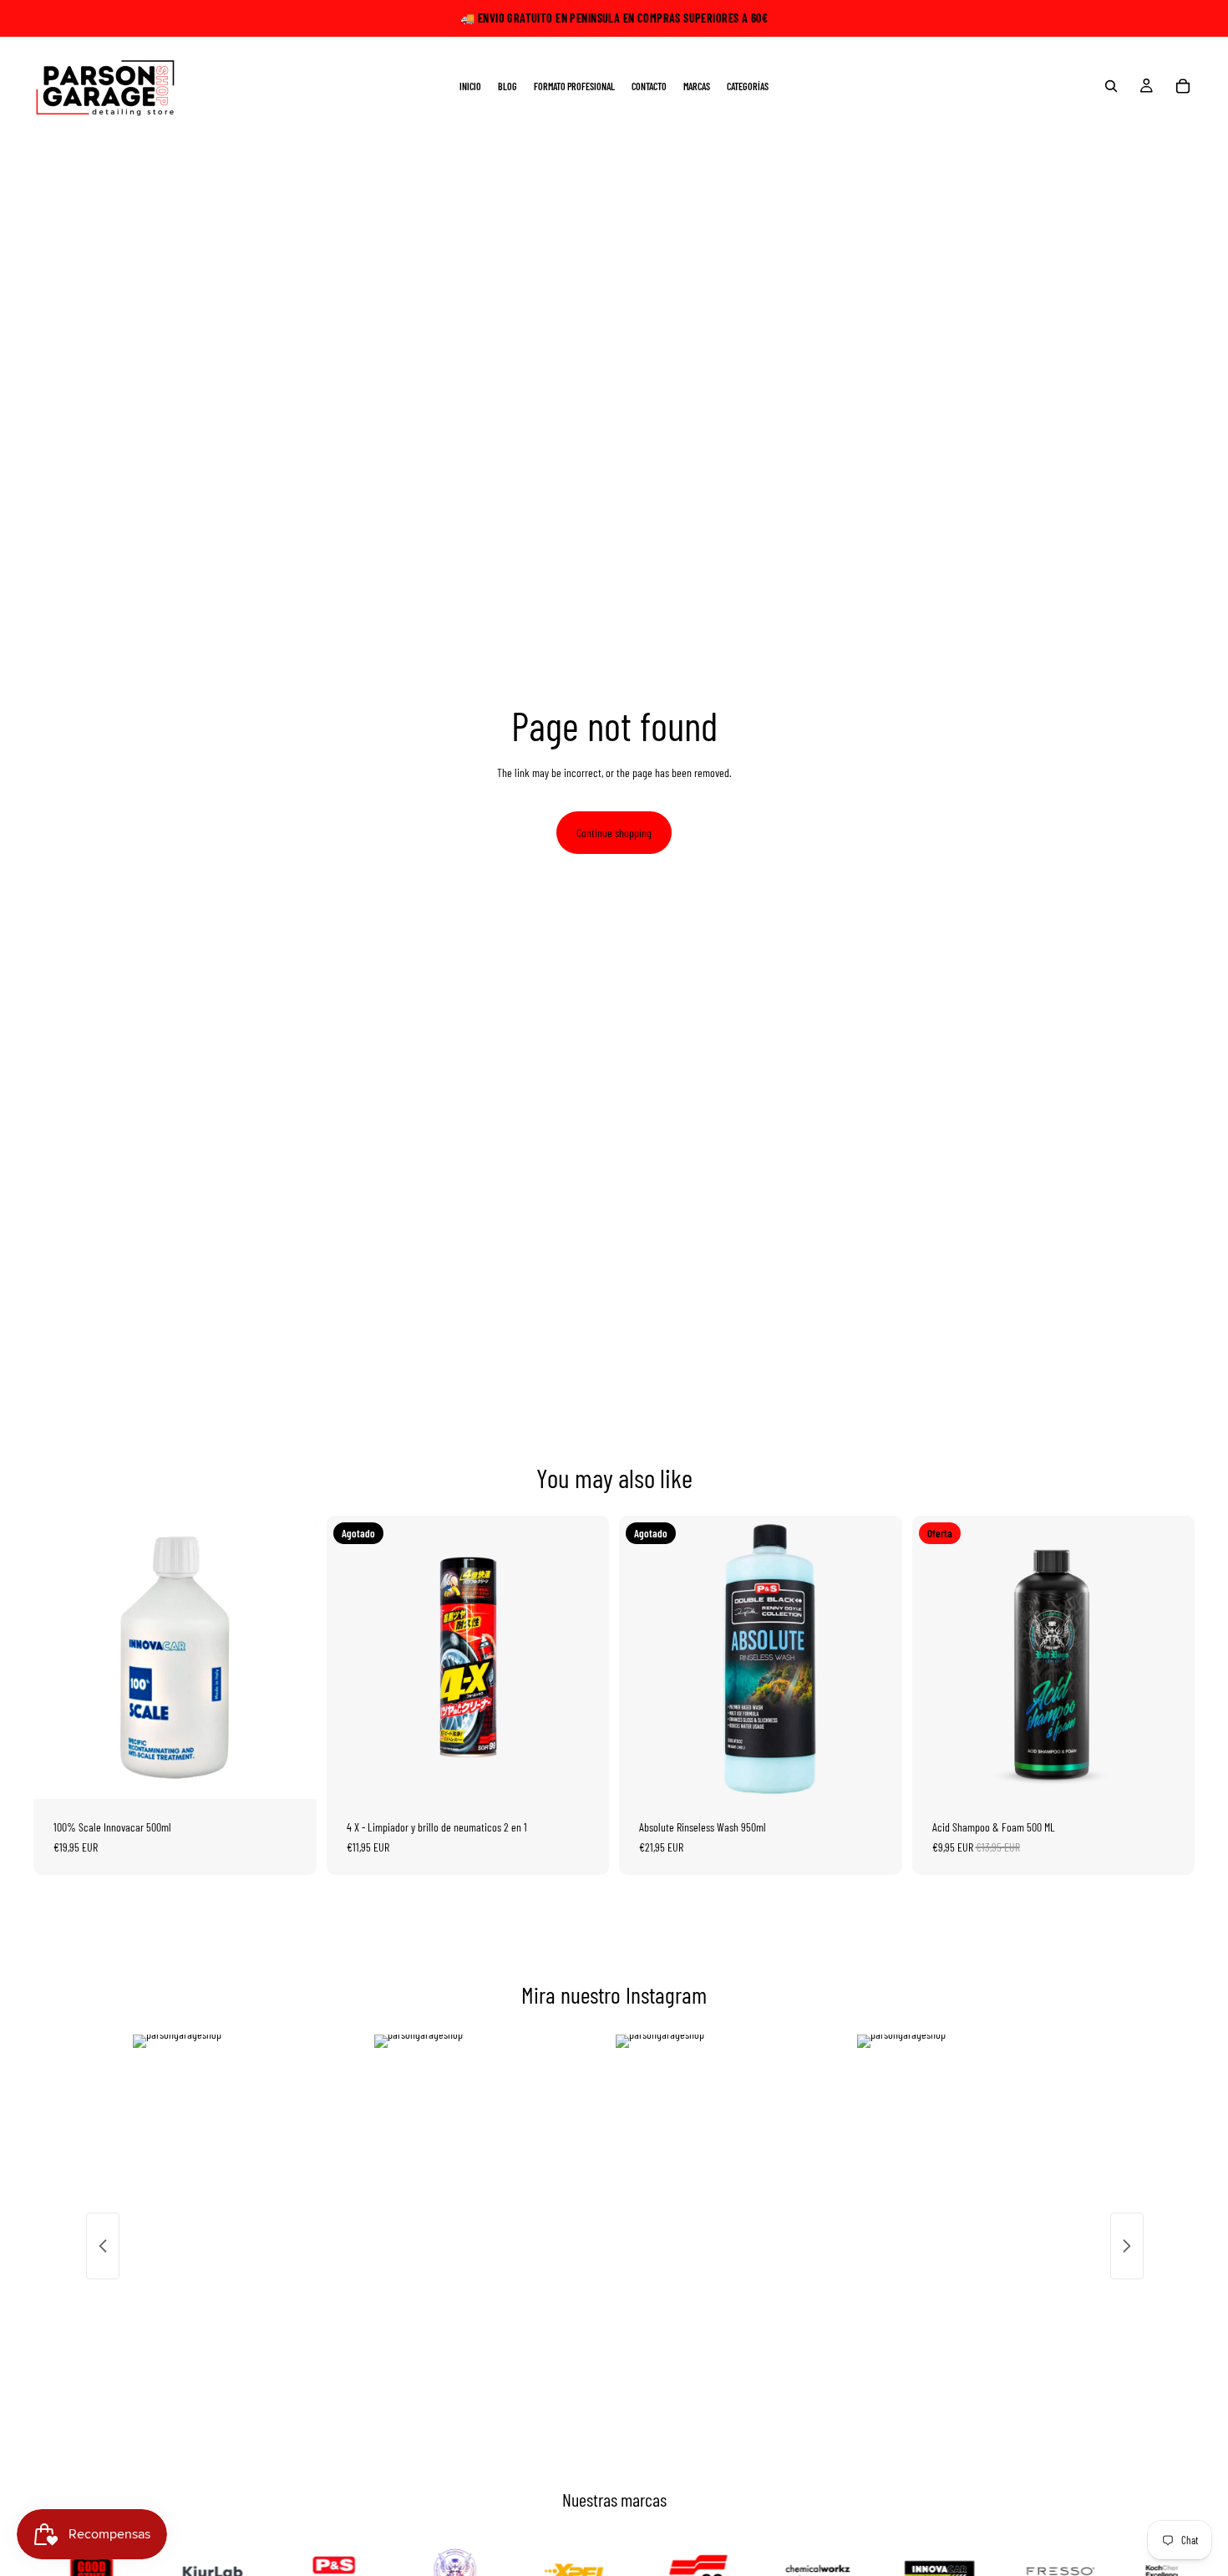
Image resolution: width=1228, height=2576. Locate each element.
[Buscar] (1111, 86)
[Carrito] (1183, 86)
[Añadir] (291, 1773)
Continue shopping (614, 833)
